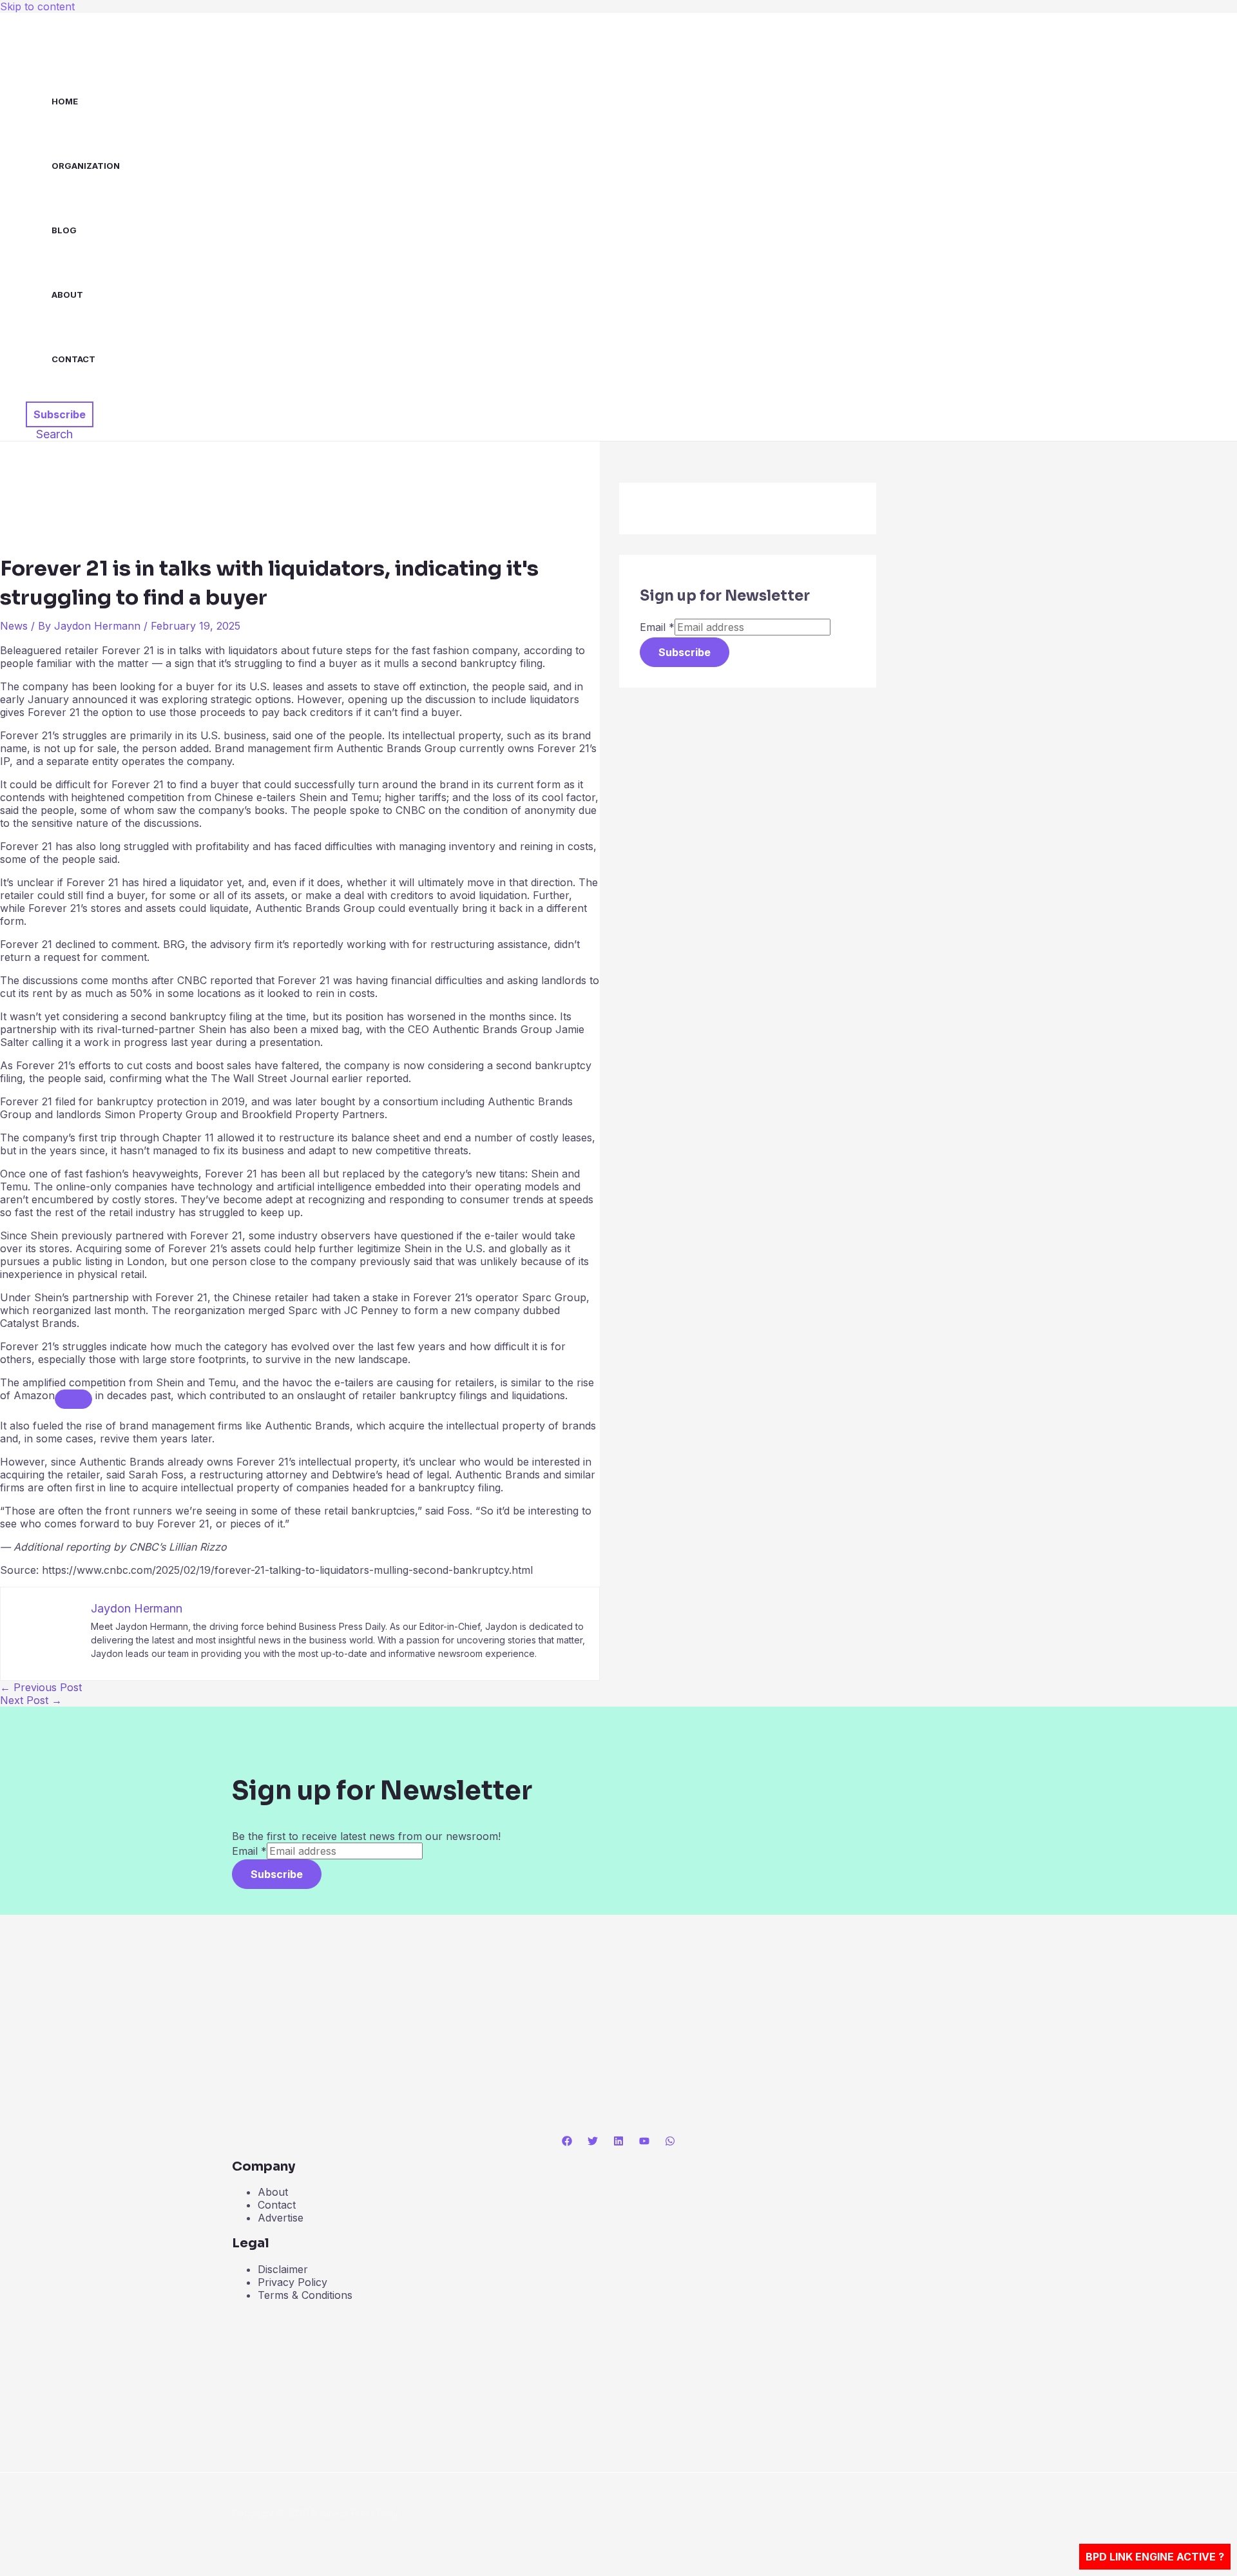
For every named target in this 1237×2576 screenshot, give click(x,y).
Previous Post (41, 1687)
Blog (64, 230)
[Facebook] (567, 2142)
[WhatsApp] (670, 2142)
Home (65, 101)
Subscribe (685, 652)
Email (657, 627)
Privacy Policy (292, 2282)
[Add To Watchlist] (73, 1399)
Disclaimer (283, 2269)
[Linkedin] (618, 2142)
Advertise (281, 2218)
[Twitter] (593, 2142)
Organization (86, 166)
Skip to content (37, 6)
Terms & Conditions (305, 2295)
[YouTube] (644, 2142)
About (67, 295)
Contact (73, 359)
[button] (60, 414)
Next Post (31, 1700)
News (14, 626)
